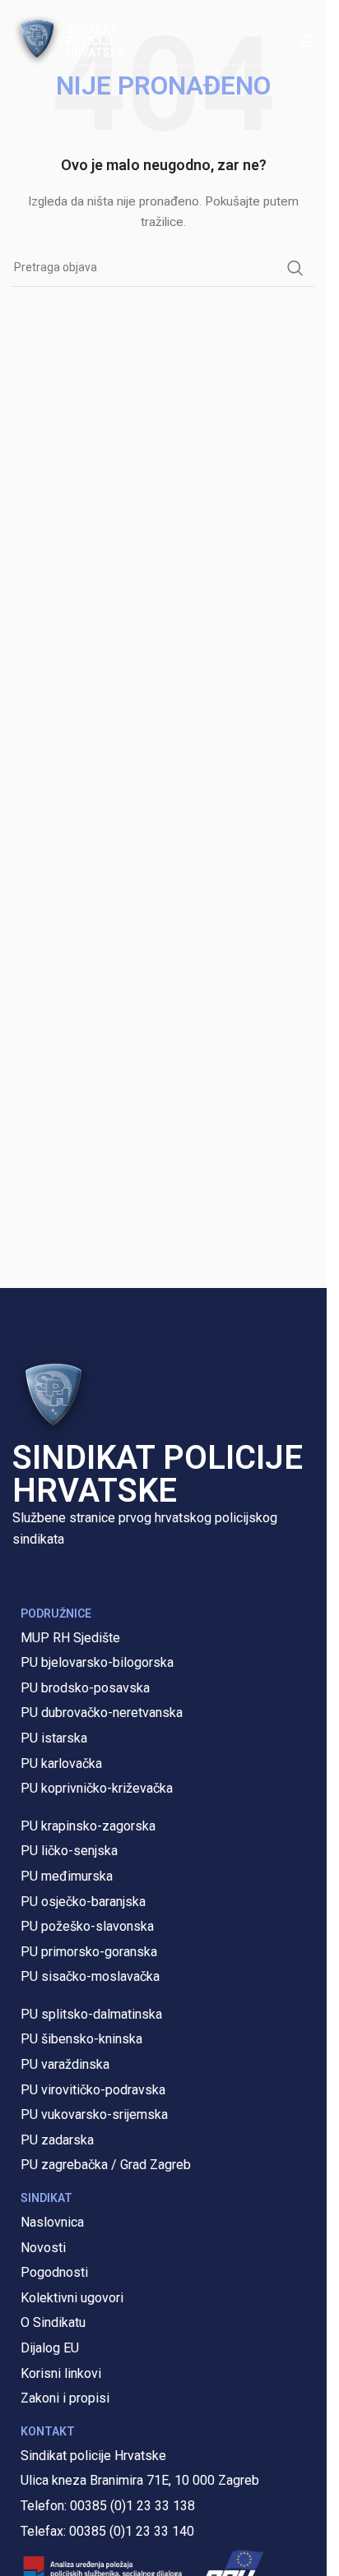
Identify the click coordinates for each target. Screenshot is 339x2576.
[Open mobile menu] (306, 41)
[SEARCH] (295, 268)
